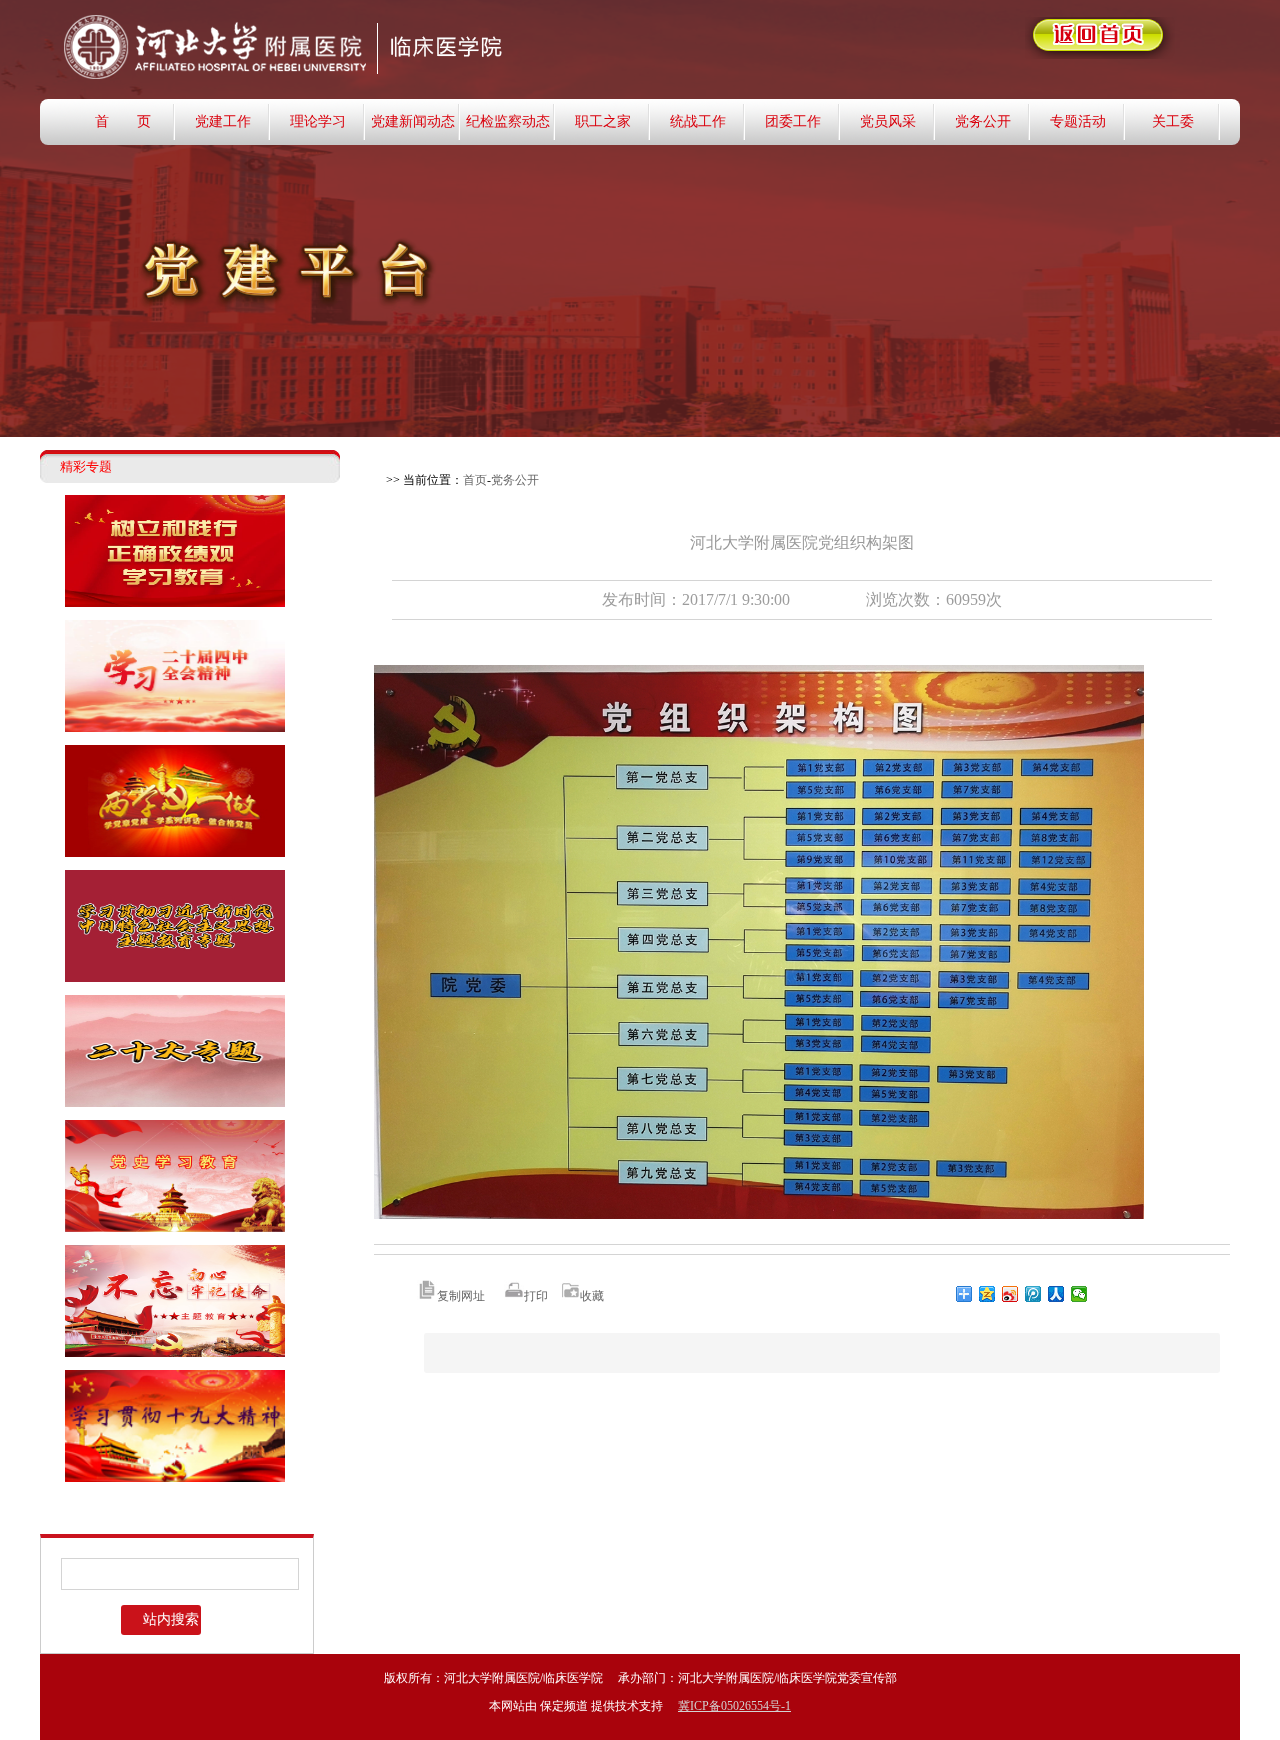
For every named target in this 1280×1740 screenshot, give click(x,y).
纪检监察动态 (508, 121)
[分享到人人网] (1056, 1294)
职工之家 (603, 121)
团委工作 (793, 121)
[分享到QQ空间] (987, 1294)
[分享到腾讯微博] (1033, 1294)
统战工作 (698, 121)
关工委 (1173, 121)
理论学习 (318, 121)
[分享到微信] (1079, 1294)
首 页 (123, 121)
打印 (536, 1296)
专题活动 (1078, 121)
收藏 (592, 1296)
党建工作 (223, 121)
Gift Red (390, 48)
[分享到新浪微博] (1010, 1294)
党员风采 (888, 121)
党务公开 (983, 121)
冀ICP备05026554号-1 (734, 1706)
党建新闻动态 (413, 121)
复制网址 (461, 1296)
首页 (475, 480)
